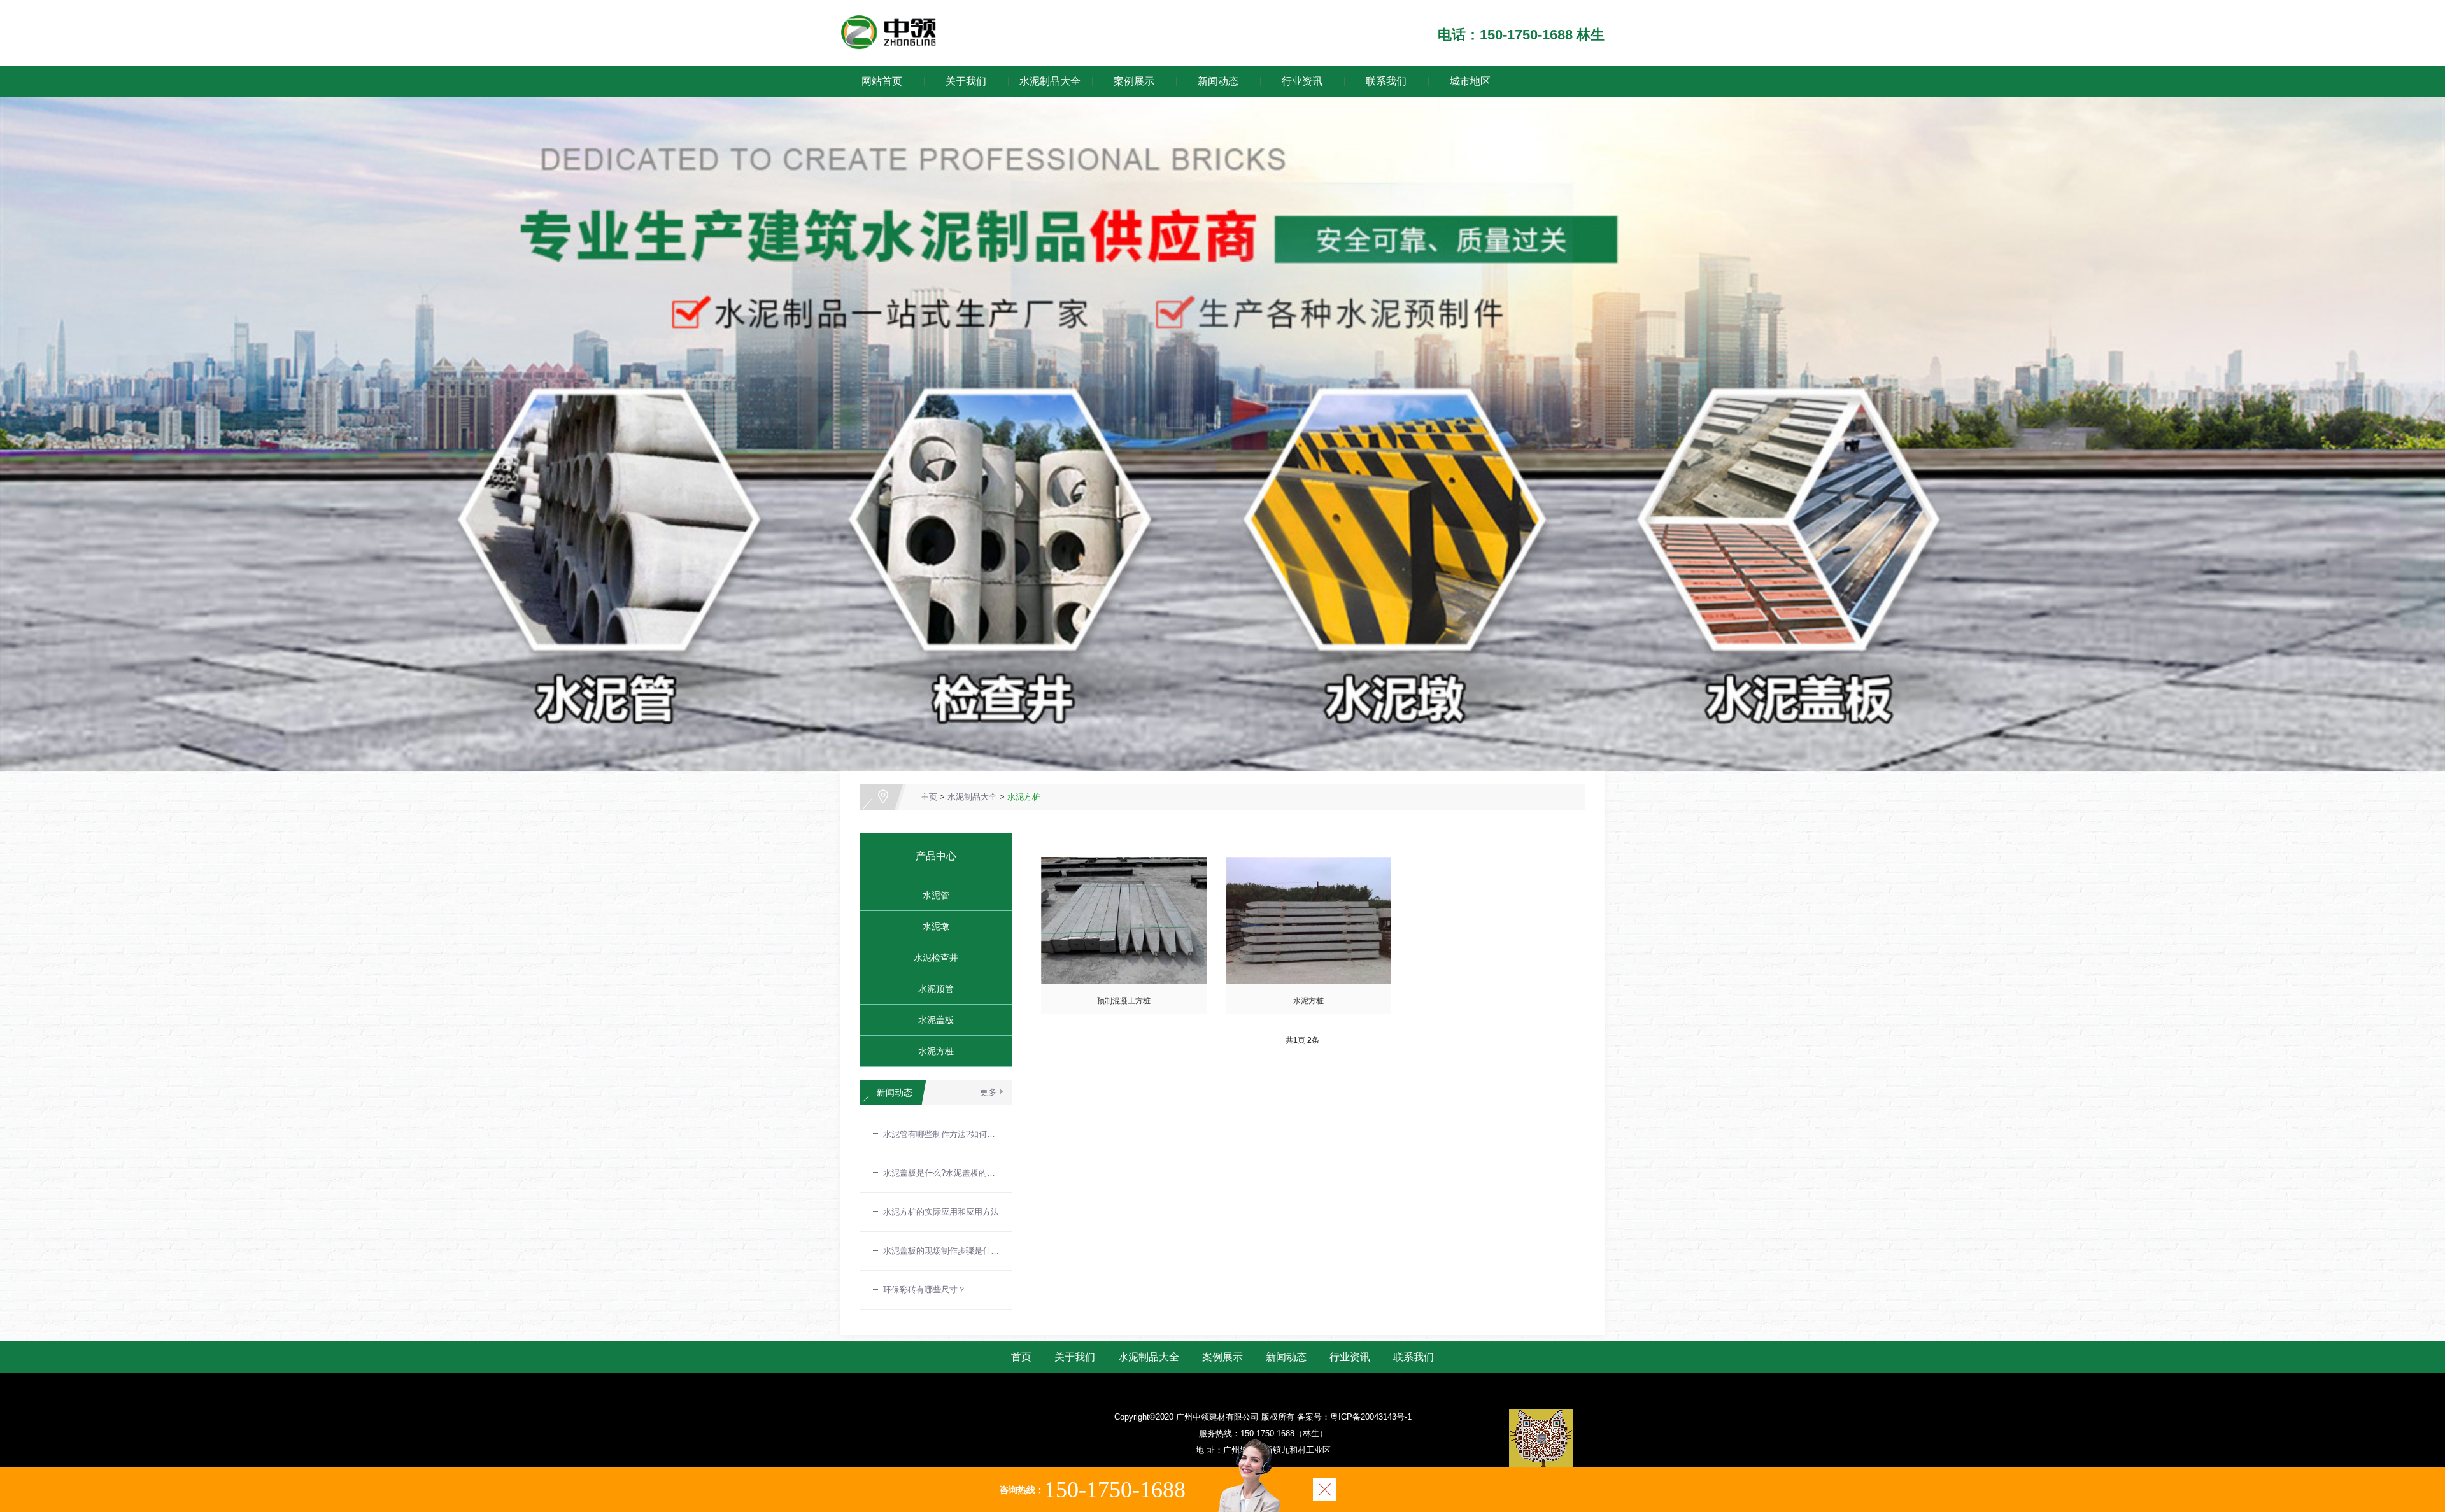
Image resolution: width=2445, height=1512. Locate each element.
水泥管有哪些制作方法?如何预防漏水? (941, 1134)
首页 (1021, 1357)
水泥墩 (931, 926)
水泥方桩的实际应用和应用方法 (941, 1212)
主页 (929, 797)
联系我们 (1386, 81)
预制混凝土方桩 (1124, 1001)
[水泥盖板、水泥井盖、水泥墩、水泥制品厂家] (890, 22)
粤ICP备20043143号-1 (1371, 1417)
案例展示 (1134, 81)
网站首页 (882, 81)
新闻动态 (1218, 81)
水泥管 (931, 895)
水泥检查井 (931, 957)
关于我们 (966, 81)
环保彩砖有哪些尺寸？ (925, 1289)
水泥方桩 (1024, 797)
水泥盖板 (931, 1020)
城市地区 (1470, 81)
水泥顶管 (931, 989)
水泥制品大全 (1050, 81)
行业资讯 (1302, 81)
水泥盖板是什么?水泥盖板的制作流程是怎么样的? (941, 1173)
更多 (988, 1092)
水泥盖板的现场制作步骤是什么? (941, 1251)
